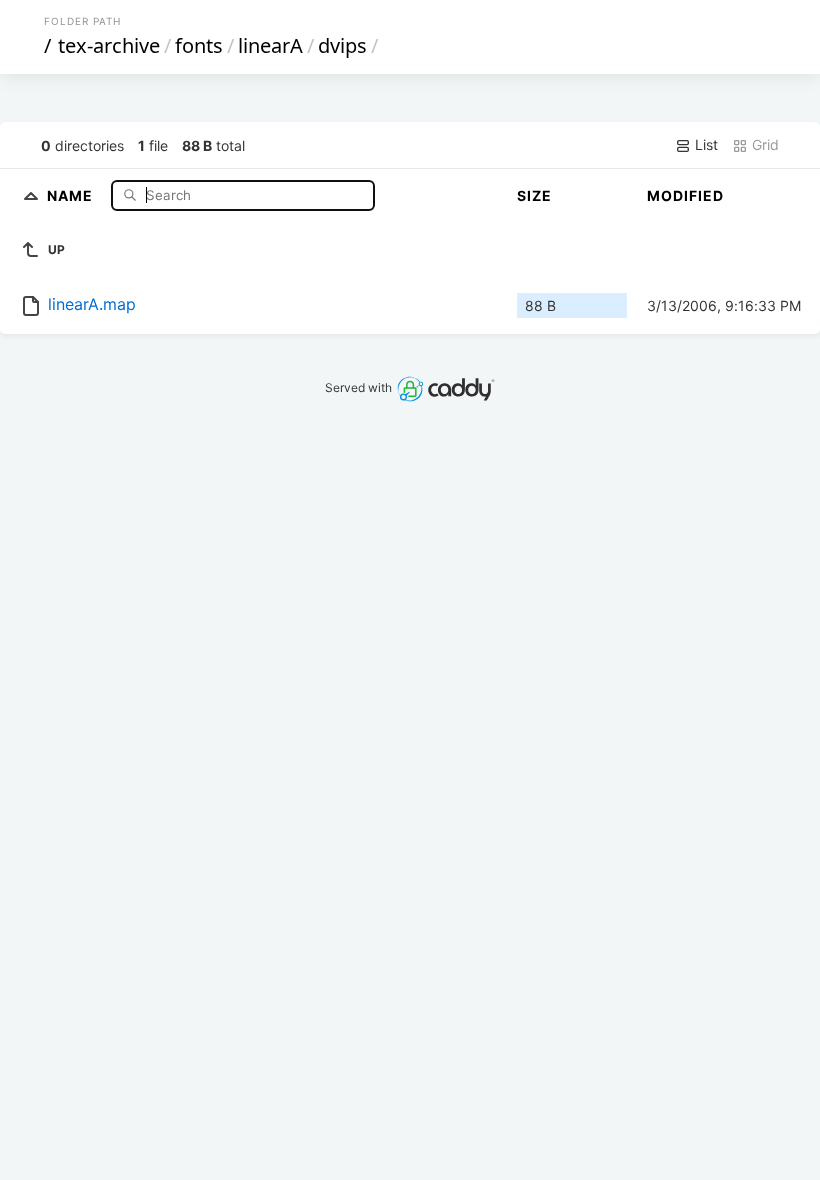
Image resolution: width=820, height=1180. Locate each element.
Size (534, 195)
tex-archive (109, 45)
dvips (342, 45)
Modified (685, 195)
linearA (270, 45)
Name (72, 194)
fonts (199, 45)
